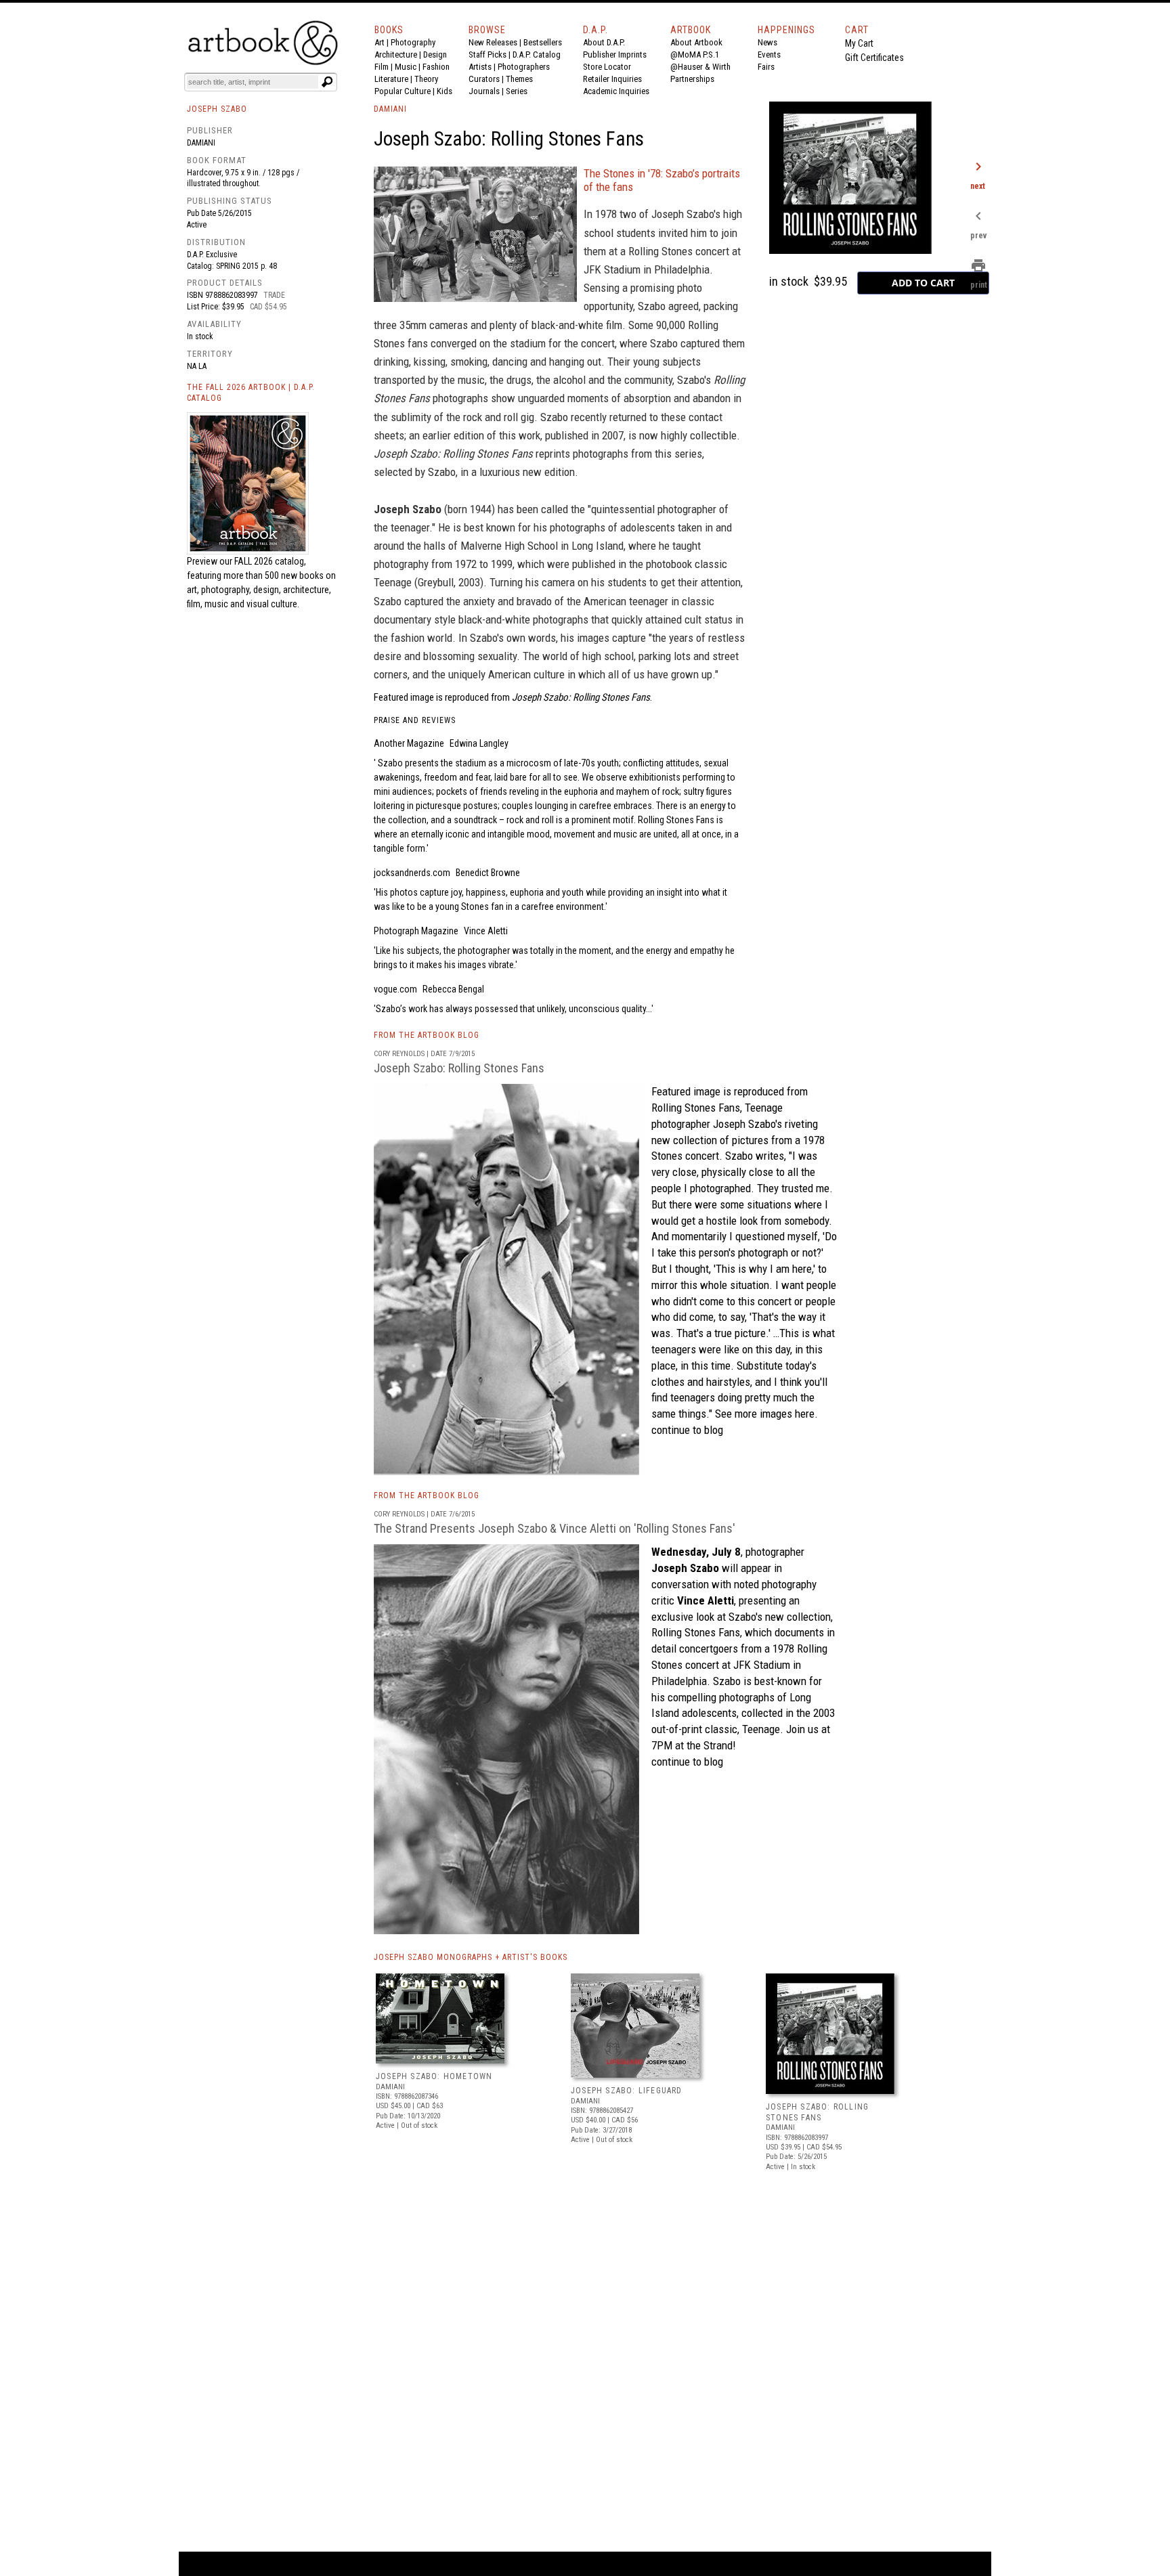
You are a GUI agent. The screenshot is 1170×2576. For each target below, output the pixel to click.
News (767, 42)
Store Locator (607, 67)
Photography (413, 42)
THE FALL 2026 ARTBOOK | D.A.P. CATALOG (251, 393)
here (805, 1414)
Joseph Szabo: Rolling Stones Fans (459, 1068)
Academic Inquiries (616, 91)
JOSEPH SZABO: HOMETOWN (434, 2076)
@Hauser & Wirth (700, 67)
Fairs (766, 67)
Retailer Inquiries (612, 79)
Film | (385, 67)
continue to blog (687, 1430)
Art (380, 42)
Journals (484, 91)
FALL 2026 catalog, (270, 561)
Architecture (396, 54)
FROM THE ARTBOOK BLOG (427, 1035)
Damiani (201, 143)
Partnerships (692, 79)
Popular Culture (403, 91)
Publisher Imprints (615, 54)
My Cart (859, 43)
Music (406, 67)
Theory (426, 79)
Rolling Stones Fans (696, 1108)
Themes (519, 79)
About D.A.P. (604, 42)
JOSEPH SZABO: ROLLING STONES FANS (817, 2112)
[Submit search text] (327, 82)
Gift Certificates (874, 58)
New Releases (493, 42)
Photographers (524, 67)
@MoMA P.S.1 (695, 54)
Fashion (436, 67)
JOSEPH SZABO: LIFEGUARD (627, 2091)
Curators (484, 79)
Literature (391, 79)
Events (769, 54)
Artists (480, 67)
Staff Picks (487, 54)
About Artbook (696, 42)
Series (517, 91)
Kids (445, 91)
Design (435, 54)
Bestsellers (543, 42)
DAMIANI (390, 109)
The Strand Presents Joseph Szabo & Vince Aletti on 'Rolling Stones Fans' (555, 1528)
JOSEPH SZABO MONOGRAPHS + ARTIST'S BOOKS (471, 1957)
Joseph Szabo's (747, 1124)
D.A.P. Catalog (537, 54)
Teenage (764, 1108)
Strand (718, 1745)
